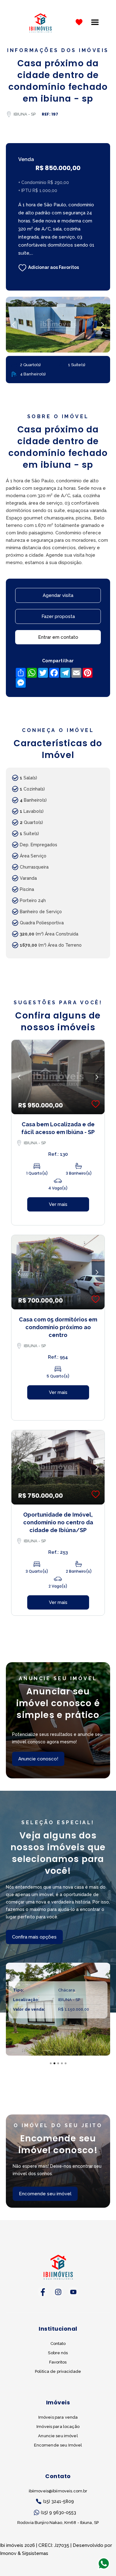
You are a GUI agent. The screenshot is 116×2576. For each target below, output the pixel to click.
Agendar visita (58, 595)
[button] (95, 22)
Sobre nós (58, 2353)
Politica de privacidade (58, 2371)
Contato (58, 2344)
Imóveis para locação (58, 2427)
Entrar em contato (58, 637)
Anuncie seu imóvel (58, 2436)
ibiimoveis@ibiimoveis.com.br (58, 2491)
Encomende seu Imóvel (58, 2445)
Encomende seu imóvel (45, 2194)
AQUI (77, 2538)
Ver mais (58, 1204)
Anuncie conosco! (38, 1759)
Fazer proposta (58, 616)
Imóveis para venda (58, 2417)
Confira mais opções (34, 1937)
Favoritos (58, 2362)
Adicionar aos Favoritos (54, 267)
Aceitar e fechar (58, 2559)
